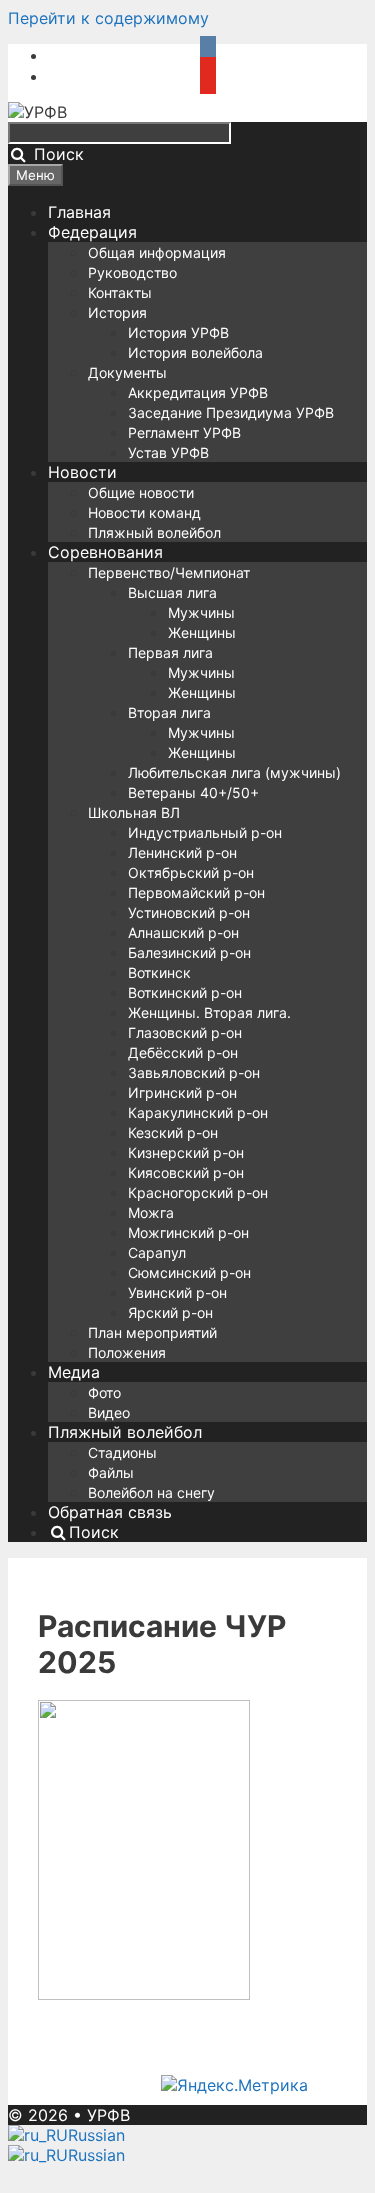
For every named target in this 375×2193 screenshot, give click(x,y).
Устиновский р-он (189, 912)
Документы (127, 372)
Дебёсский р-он (183, 1052)
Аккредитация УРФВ (198, 392)
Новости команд (144, 512)
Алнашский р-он (183, 932)
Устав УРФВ (168, 452)
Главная (79, 212)
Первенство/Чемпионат (169, 572)
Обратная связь (110, 1512)
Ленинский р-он (182, 852)
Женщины (202, 632)
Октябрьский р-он (191, 872)
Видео (109, 1412)
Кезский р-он (173, 1132)
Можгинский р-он (188, 1232)
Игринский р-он (182, 1092)
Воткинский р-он (185, 992)
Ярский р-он (170, 1312)
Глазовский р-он (185, 1032)
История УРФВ (178, 332)
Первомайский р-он (196, 892)
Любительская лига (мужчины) (234, 772)
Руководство (132, 272)
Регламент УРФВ (184, 432)
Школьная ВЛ (134, 812)
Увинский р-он (177, 1292)
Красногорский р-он (198, 1192)
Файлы (111, 1472)
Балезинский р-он (189, 952)
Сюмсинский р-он (189, 1272)
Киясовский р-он (186, 1172)
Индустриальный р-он (205, 832)
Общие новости (141, 492)
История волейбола (195, 352)
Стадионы (122, 1452)
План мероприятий (152, 1332)
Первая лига (170, 652)
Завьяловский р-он (194, 1072)
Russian (96, 2135)
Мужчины (201, 612)
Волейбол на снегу (151, 1492)
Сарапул (157, 1252)
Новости (82, 472)
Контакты (120, 292)
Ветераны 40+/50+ (193, 792)
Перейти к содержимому (108, 18)
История (117, 312)
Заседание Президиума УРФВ (231, 412)
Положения (127, 1352)
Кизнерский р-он (186, 1152)
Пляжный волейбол (154, 532)
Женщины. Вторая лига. (209, 1012)
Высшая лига (172, 592)
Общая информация (157, 252)
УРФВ (108, 2115)
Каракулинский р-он (198, 1112)
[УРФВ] (37, 112)
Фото (104, 1392)
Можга (151, 1212)
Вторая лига (169, 712)
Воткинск (159, 972)
